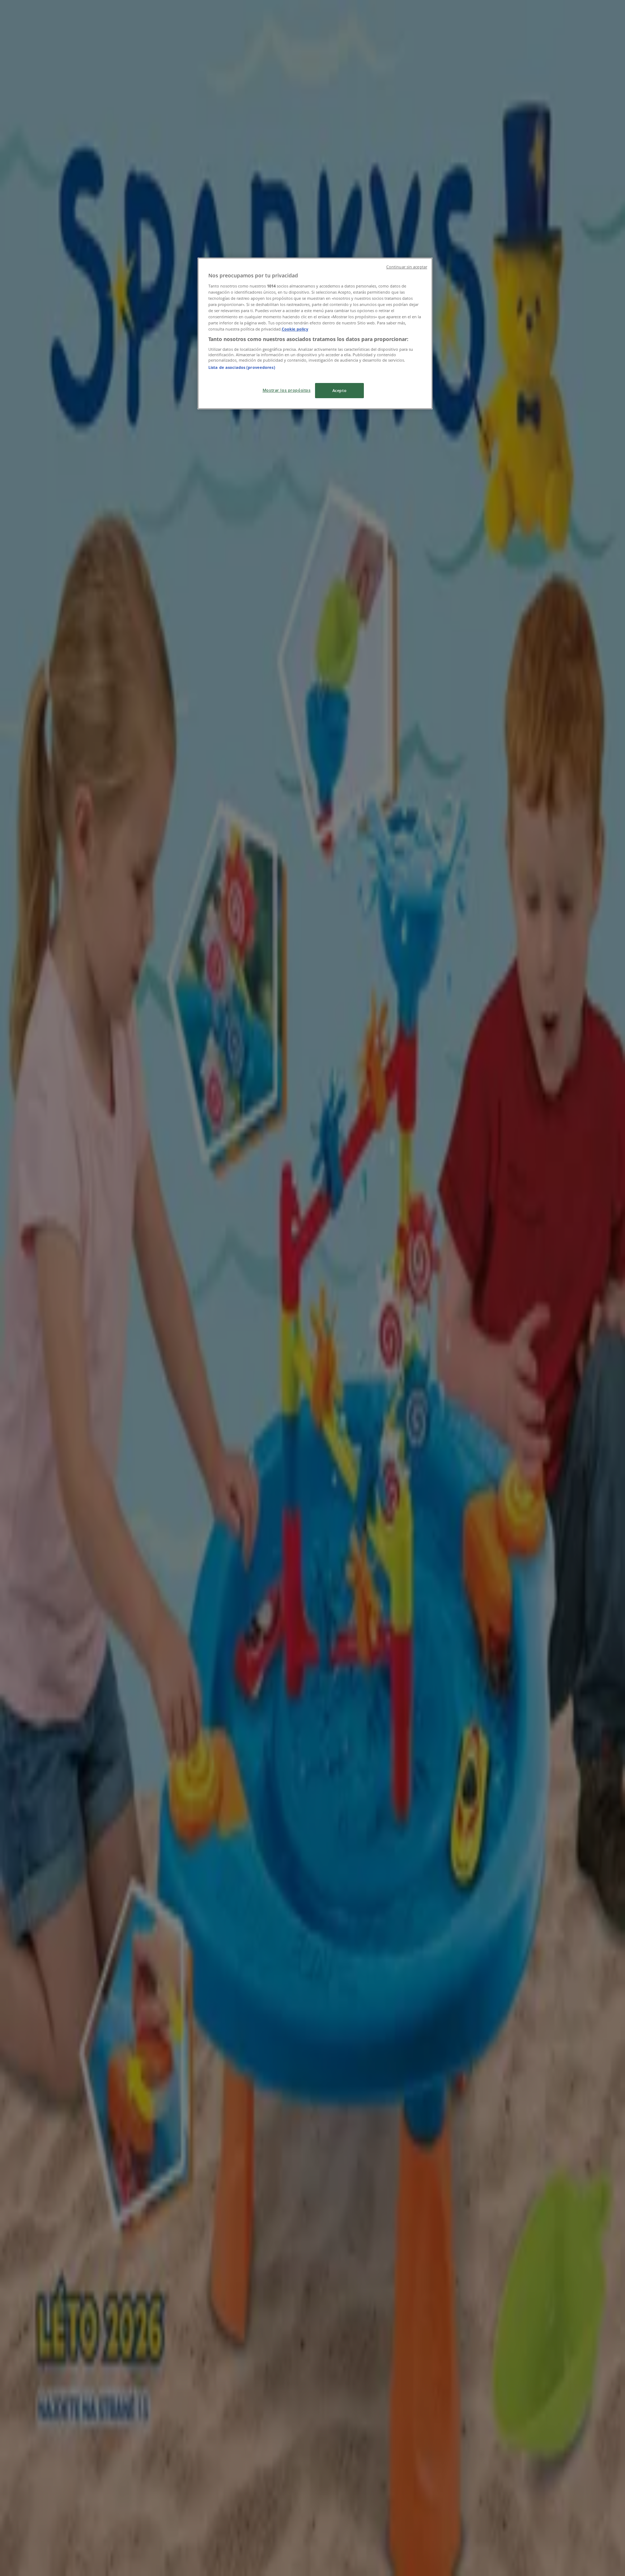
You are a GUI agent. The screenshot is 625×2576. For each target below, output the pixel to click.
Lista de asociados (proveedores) (242, 367)
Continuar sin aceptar (407, 267)
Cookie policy (295, 329)
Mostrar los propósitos (287, 390)
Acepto (339, 390)
